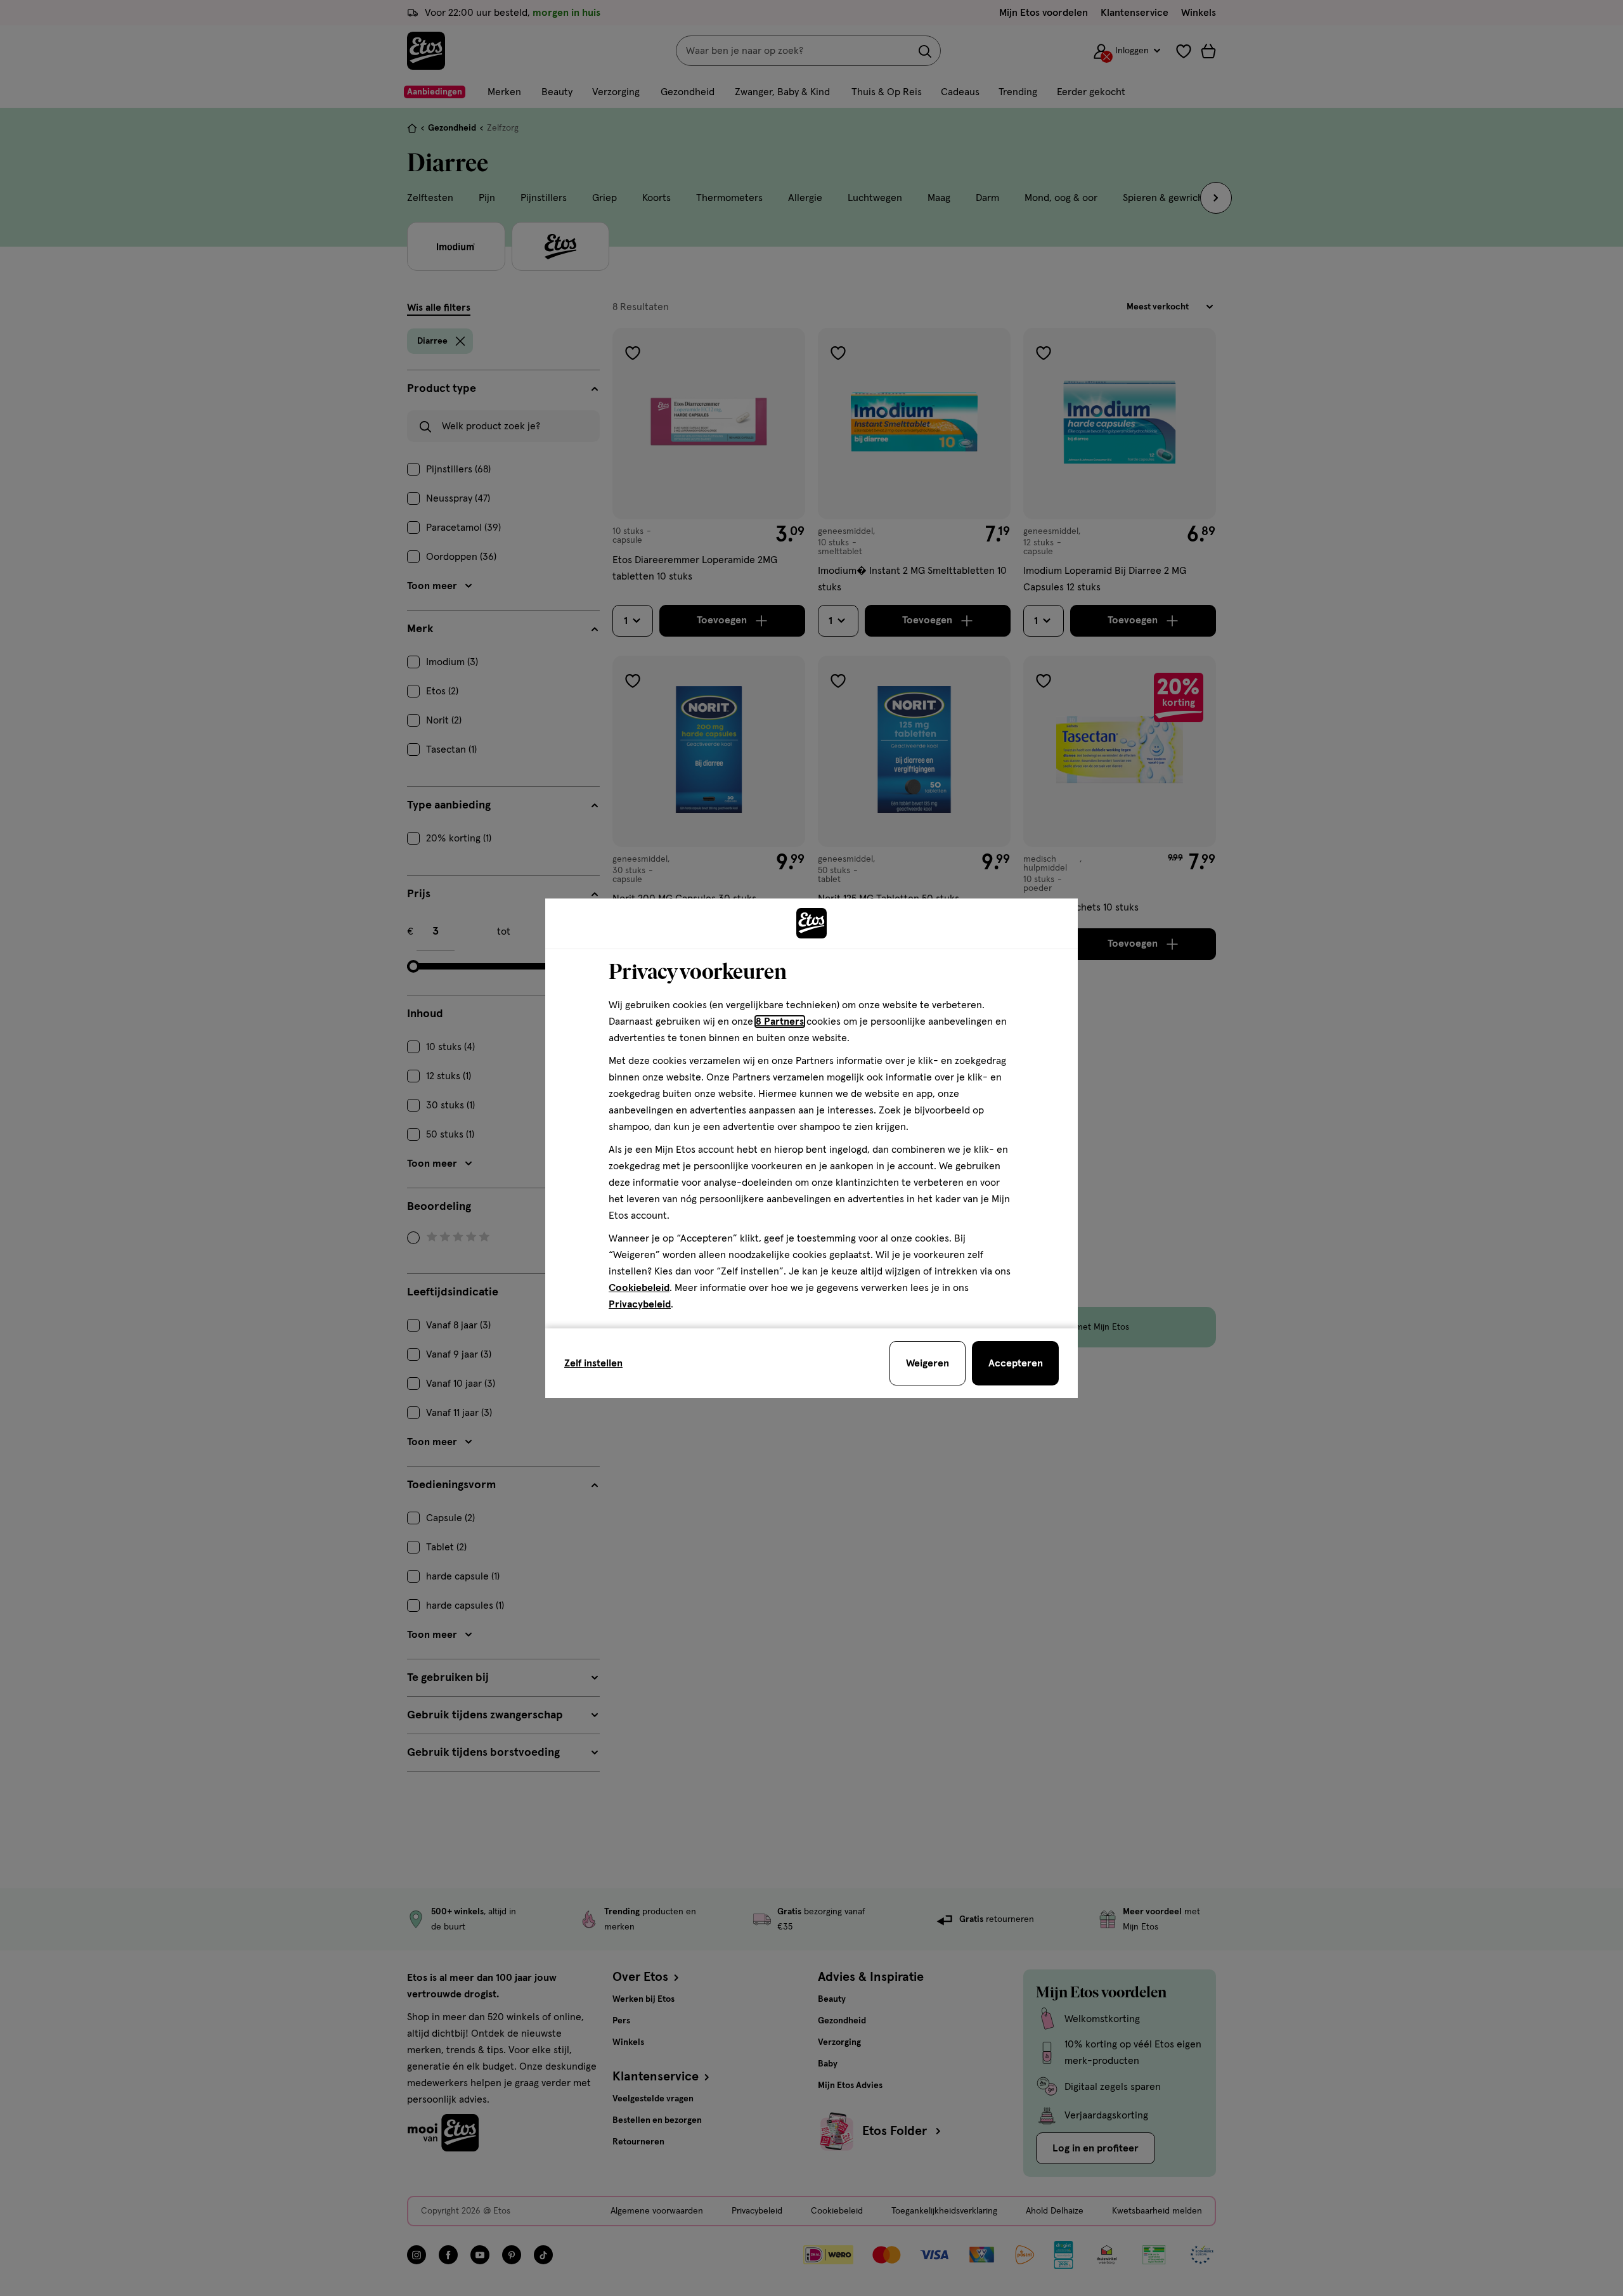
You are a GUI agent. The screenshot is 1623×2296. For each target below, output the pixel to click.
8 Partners (780, 1022)
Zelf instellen (593, 1363)
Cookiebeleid (639, 1288)
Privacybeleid (640, 1304)
